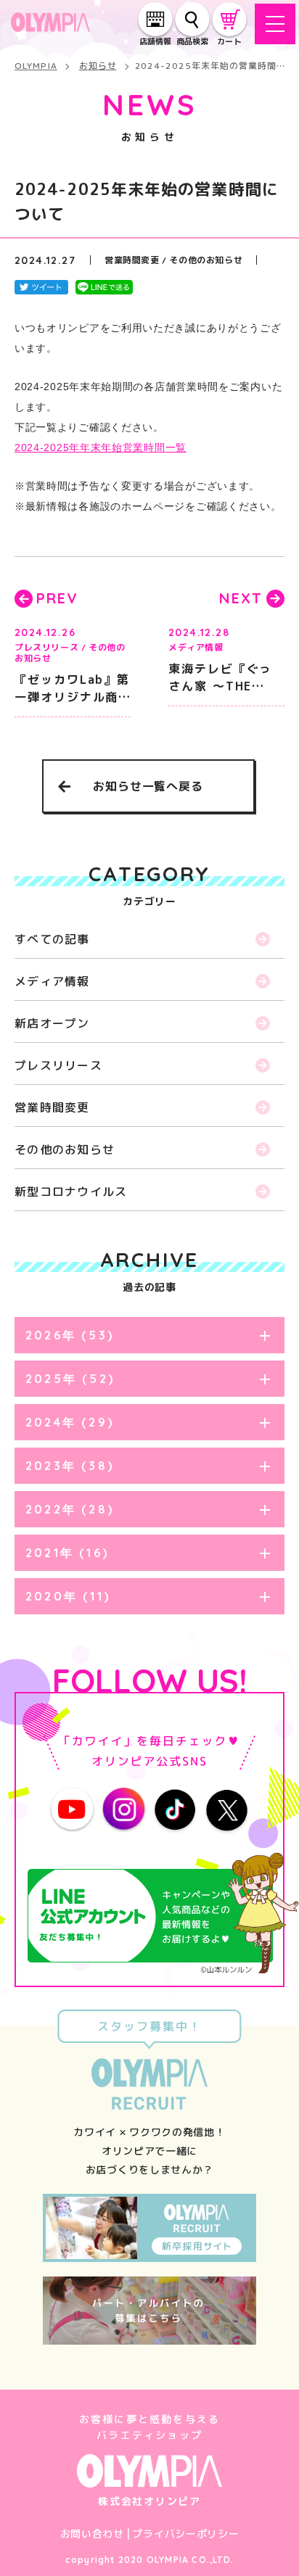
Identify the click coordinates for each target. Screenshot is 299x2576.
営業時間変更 (52, 1107)
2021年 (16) (67, 1553)
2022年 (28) (70, 1509)
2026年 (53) (70, 1335)
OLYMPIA (36, 66)
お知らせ (98, 66)
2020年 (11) (68, 1596)
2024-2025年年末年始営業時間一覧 (101, 447)
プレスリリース (58, 1065)
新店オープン (52, 1023)
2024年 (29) (70, 1422)
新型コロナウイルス (71, 1192)
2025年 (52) (70, 1379)
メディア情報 (52, 981)
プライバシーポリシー (185, 2534)
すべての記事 (52, 939)
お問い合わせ (92, 2534)
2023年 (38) (70, 1466)
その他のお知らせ (65, 1149)
